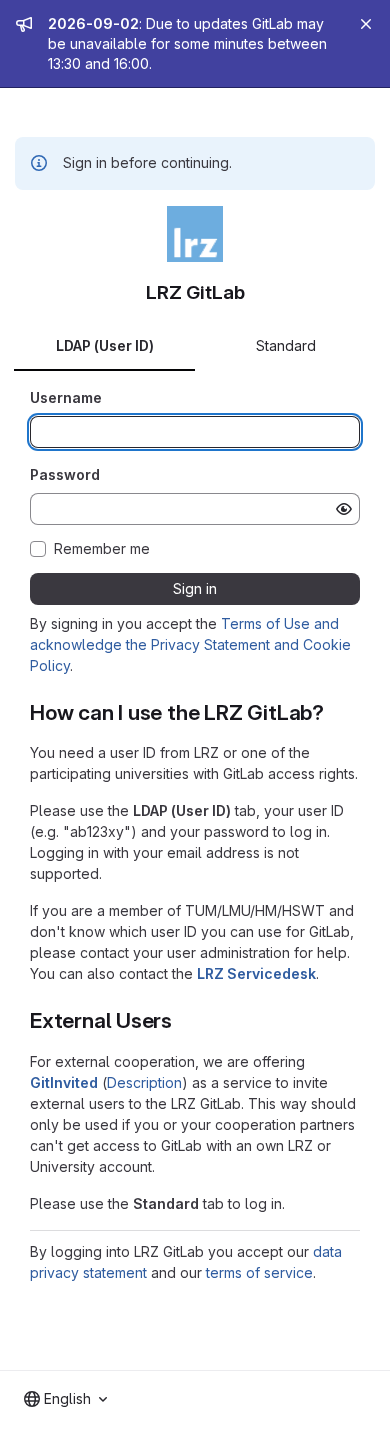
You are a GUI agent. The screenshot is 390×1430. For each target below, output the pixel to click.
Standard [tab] (286, 345)
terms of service (259, 1272)
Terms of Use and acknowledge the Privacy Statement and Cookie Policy (190, 644)
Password (65, 474)
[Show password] (344, 509)
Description (144, 1082)
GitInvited (64, 1082)
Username (66, 397)
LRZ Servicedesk (256, 973)
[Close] (366, 24)
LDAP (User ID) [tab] (105, 345)
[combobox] (65, 1399)
